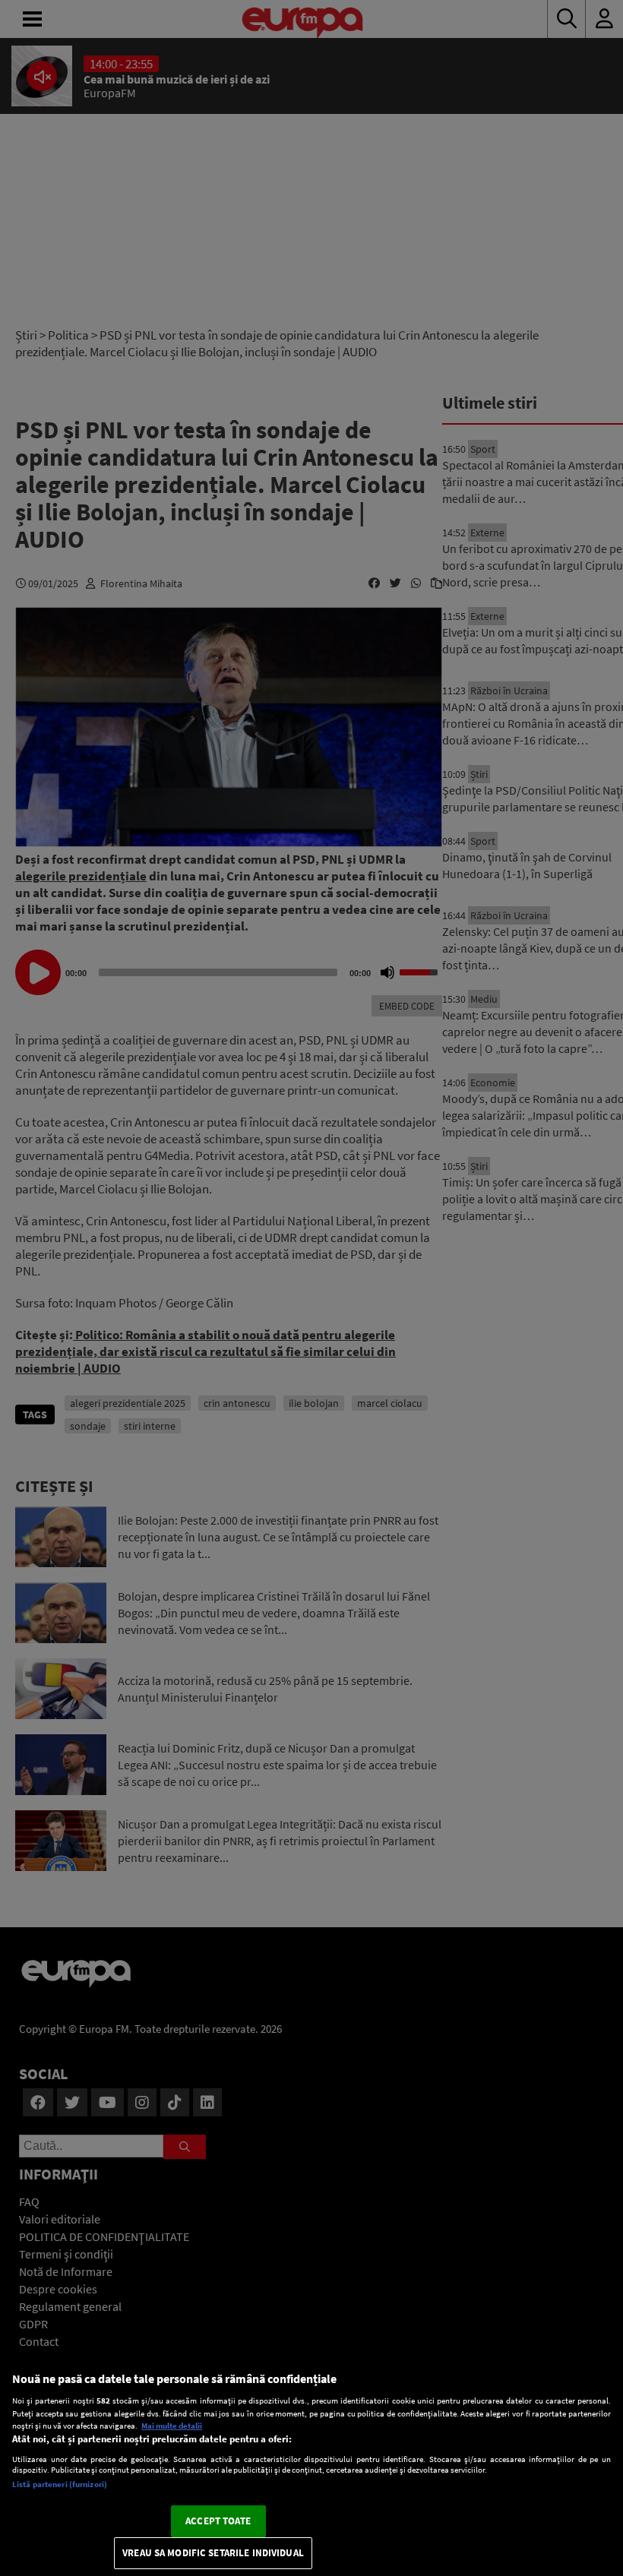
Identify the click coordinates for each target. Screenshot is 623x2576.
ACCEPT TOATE (218, 2521)
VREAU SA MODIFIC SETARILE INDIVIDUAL (213, 2553)
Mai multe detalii (172, 2426)
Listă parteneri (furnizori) (60, 2484)
